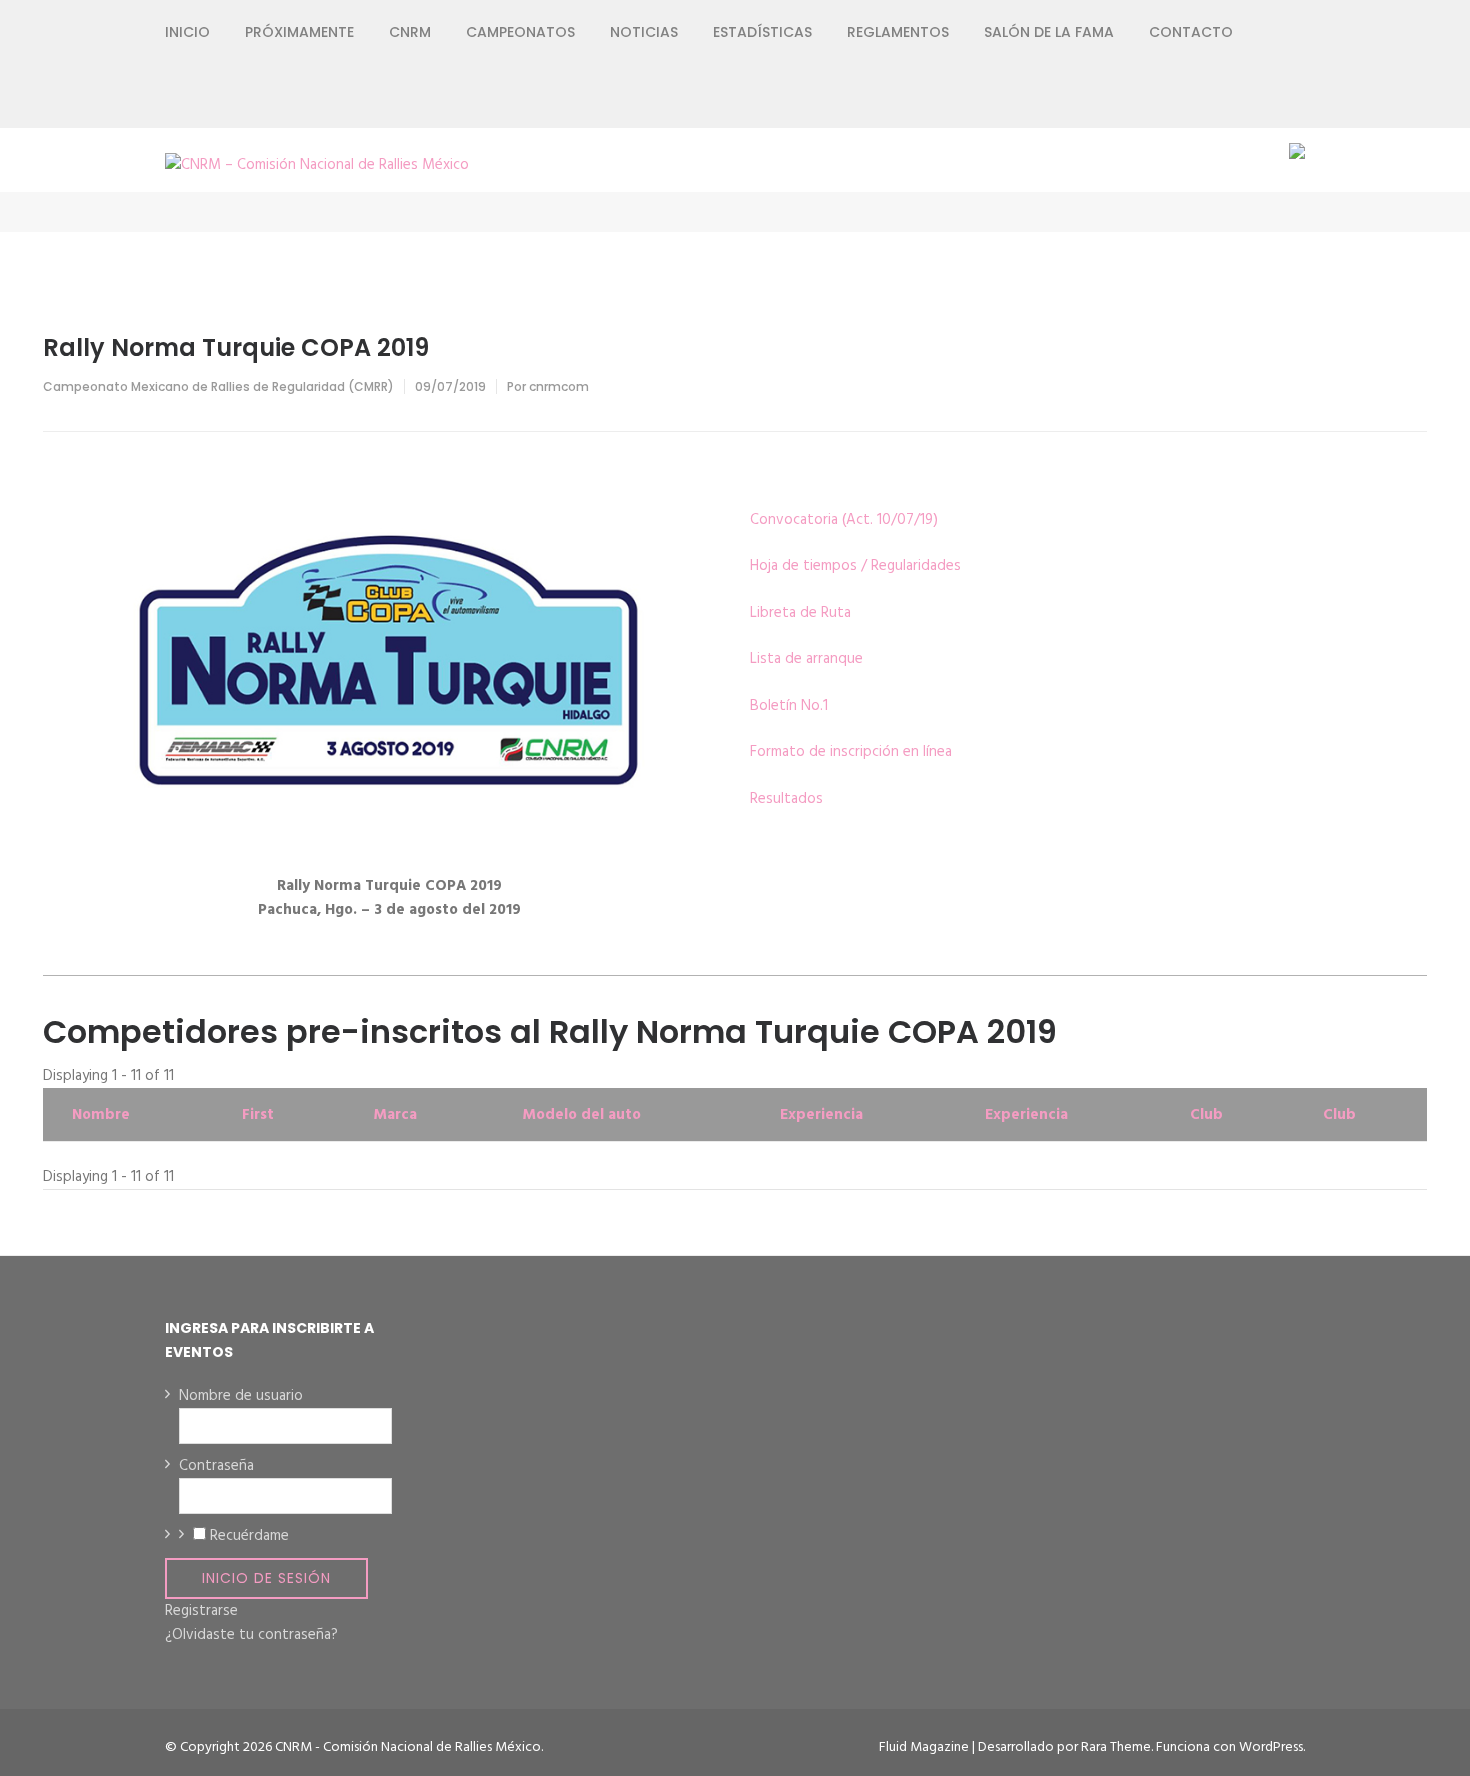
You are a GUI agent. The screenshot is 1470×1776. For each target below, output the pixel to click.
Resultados (786, 799)
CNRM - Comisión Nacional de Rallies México (408, 1747)
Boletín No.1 (789, 706)
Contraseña (216, 1466)
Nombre (101, 1115)
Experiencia (821, 1115)
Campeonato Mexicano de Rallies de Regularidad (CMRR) (218, 386)
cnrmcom (559, 386)
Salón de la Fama (1049, 32)
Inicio (187, 32)
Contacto (1191, 32)
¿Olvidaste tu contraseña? (251, 1635)
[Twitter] (1190, 96)
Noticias (644, 32)
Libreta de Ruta (800, 613)
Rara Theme (1116, 1747)
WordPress (1271, 1747)
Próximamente (299, 32)
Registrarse (201, 1611)
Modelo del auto (581, 1115)
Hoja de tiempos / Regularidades (855, 566)
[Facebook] (1154, 96)
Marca (395, 1115)
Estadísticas (762, 32)
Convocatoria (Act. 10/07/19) (844, 520)
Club (1206, 1115)
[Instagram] (1226, 96)
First (258, 1115)
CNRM (410, 32)
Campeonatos (520, 32)
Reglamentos (898, 32)
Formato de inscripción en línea (851, 752)
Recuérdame (249, 1536)
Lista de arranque (806, 659)
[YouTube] (1262, 96)
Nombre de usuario (241, 1396)
